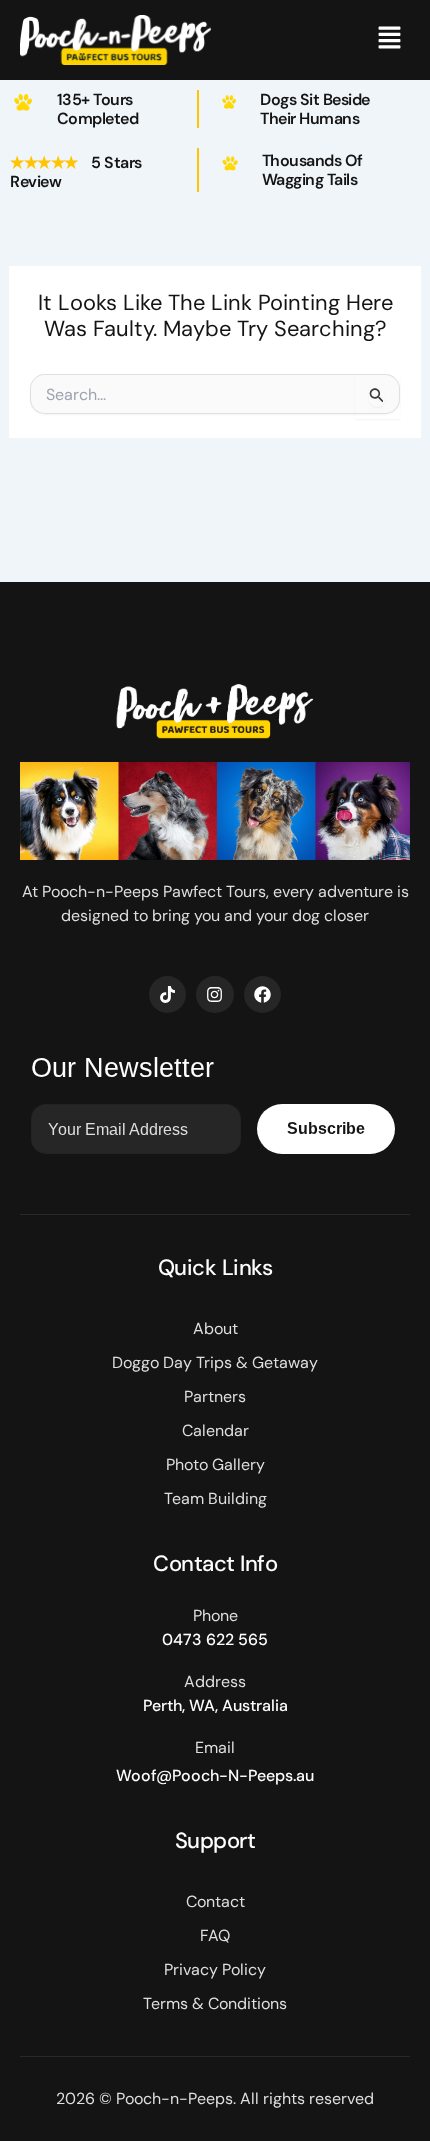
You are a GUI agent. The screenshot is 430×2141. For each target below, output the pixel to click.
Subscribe (326, 1128)
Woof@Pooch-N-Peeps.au (215, 1775)
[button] (390, 40)
